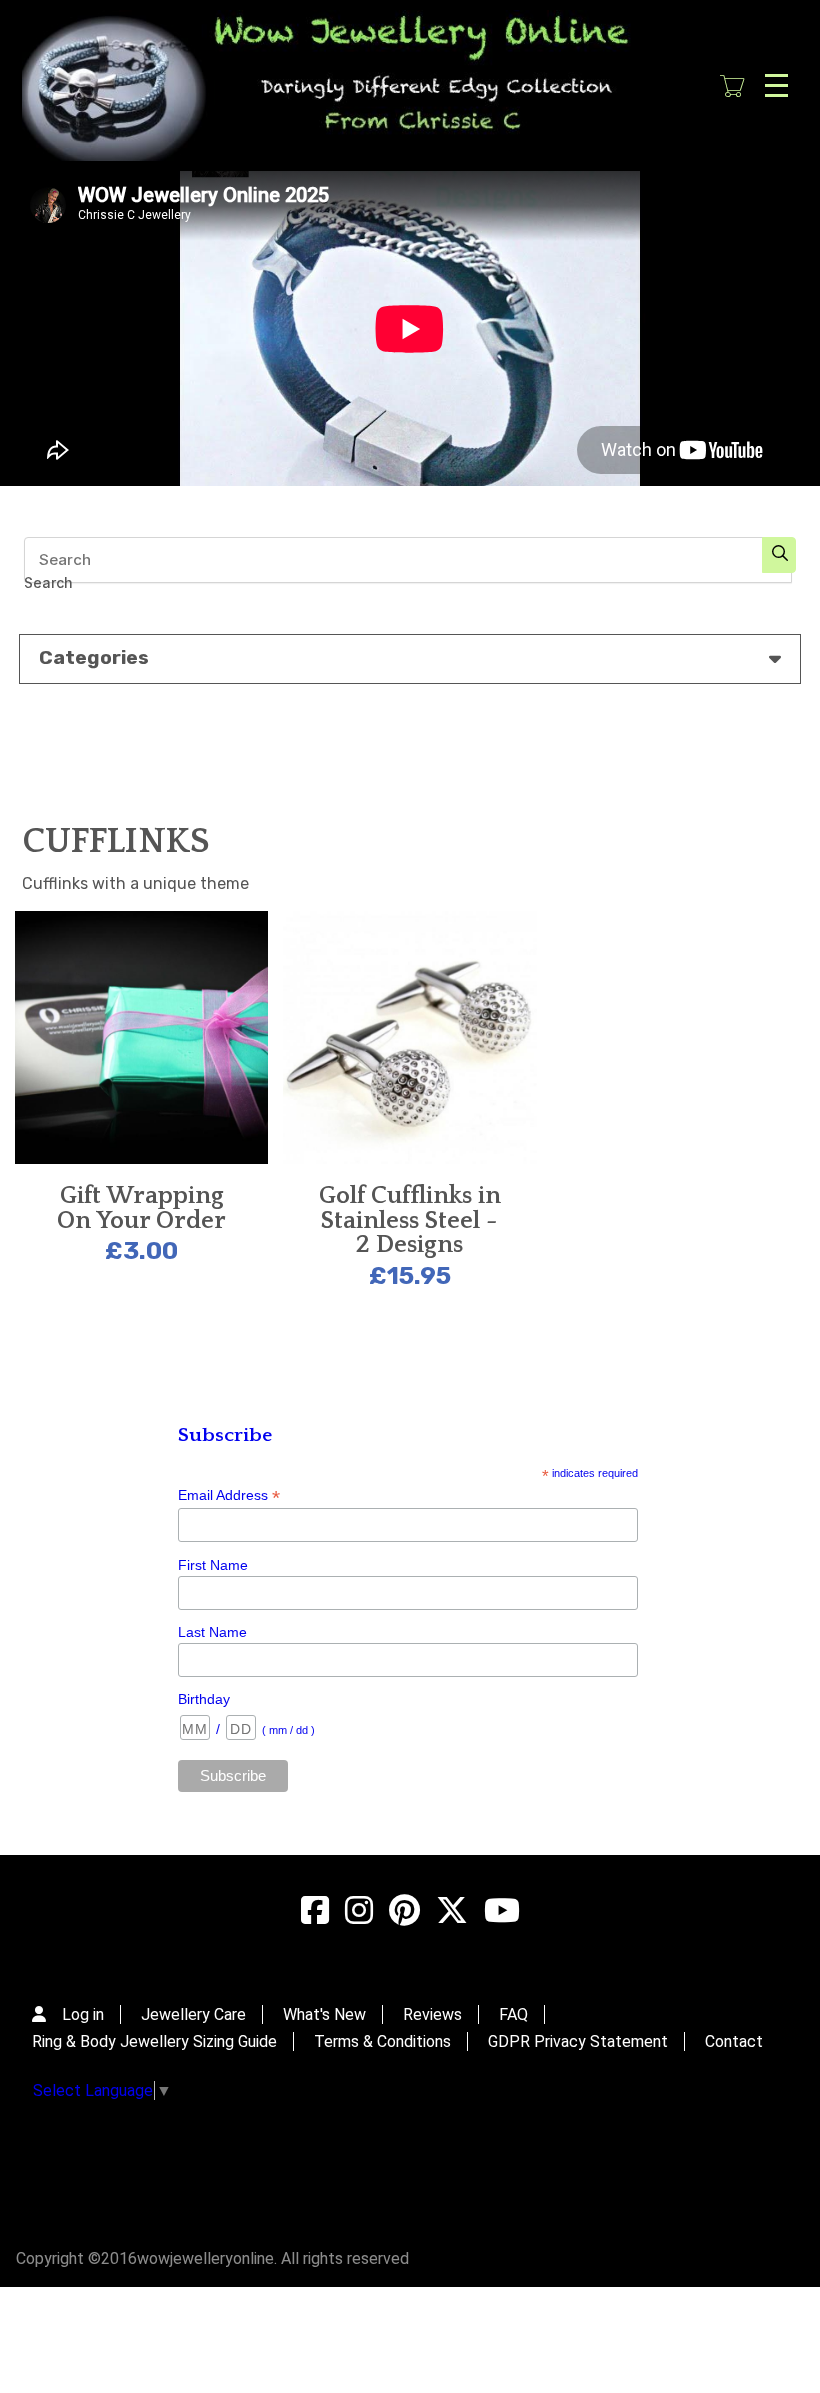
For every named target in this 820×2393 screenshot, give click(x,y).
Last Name (212, 1632)
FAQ (513, 2014)
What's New (324, 2014)
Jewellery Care (193, 2014)
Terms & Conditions (382, 2041)
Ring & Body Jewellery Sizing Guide (154, 2041)
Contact (734, 2041)
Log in (83, 2014)
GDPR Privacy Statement (578, 2041)
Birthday (204, 1699)
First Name (213, 1565)
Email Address (229, 1495)
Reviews (432, 2014)
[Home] (346, 85)
